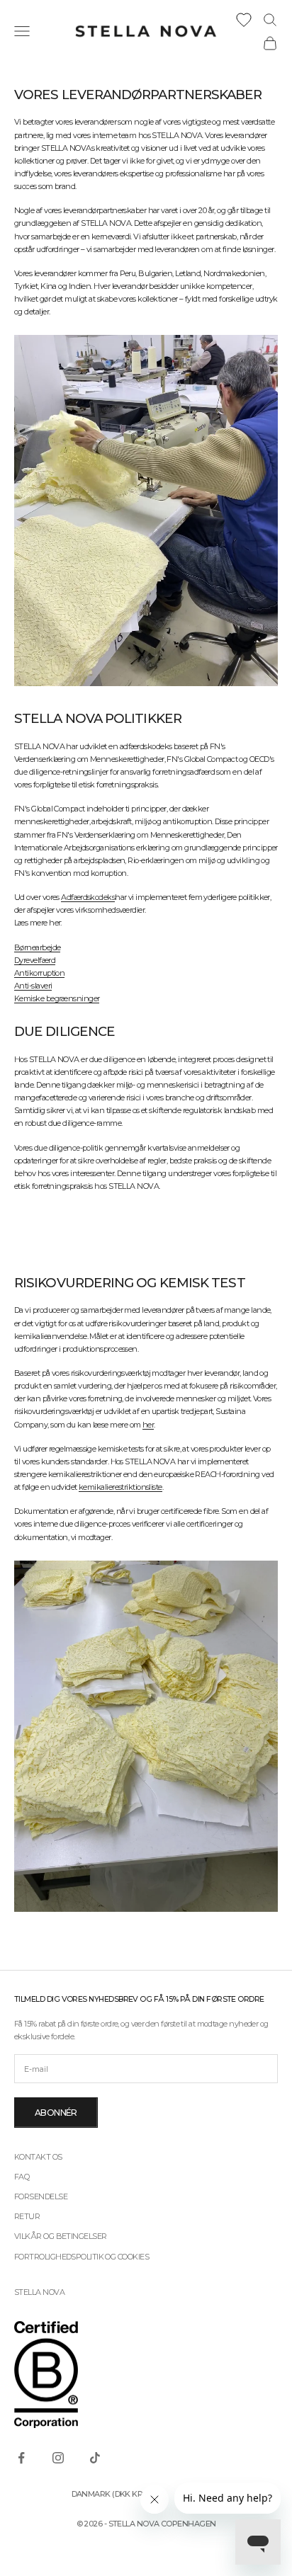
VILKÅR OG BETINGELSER (60, 2236)
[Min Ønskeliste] (244, 20)
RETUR (27, 2216)
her (148, 1425)
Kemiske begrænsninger (57, 998)
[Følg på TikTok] (95, 2458)
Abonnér (56, 2113)
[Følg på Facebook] (21, 2458)
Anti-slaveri (33, 986)
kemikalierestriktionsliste (120, 1487)
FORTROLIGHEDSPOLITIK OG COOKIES (82, 2257)
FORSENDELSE (41, 2196)
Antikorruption (39, 973)
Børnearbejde (37, 947)
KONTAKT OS (38, 2157)
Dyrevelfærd (35, 960)
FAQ (22, 2177)
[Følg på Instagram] (58, 2458)
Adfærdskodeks (88, 897)
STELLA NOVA (39, 2292)
